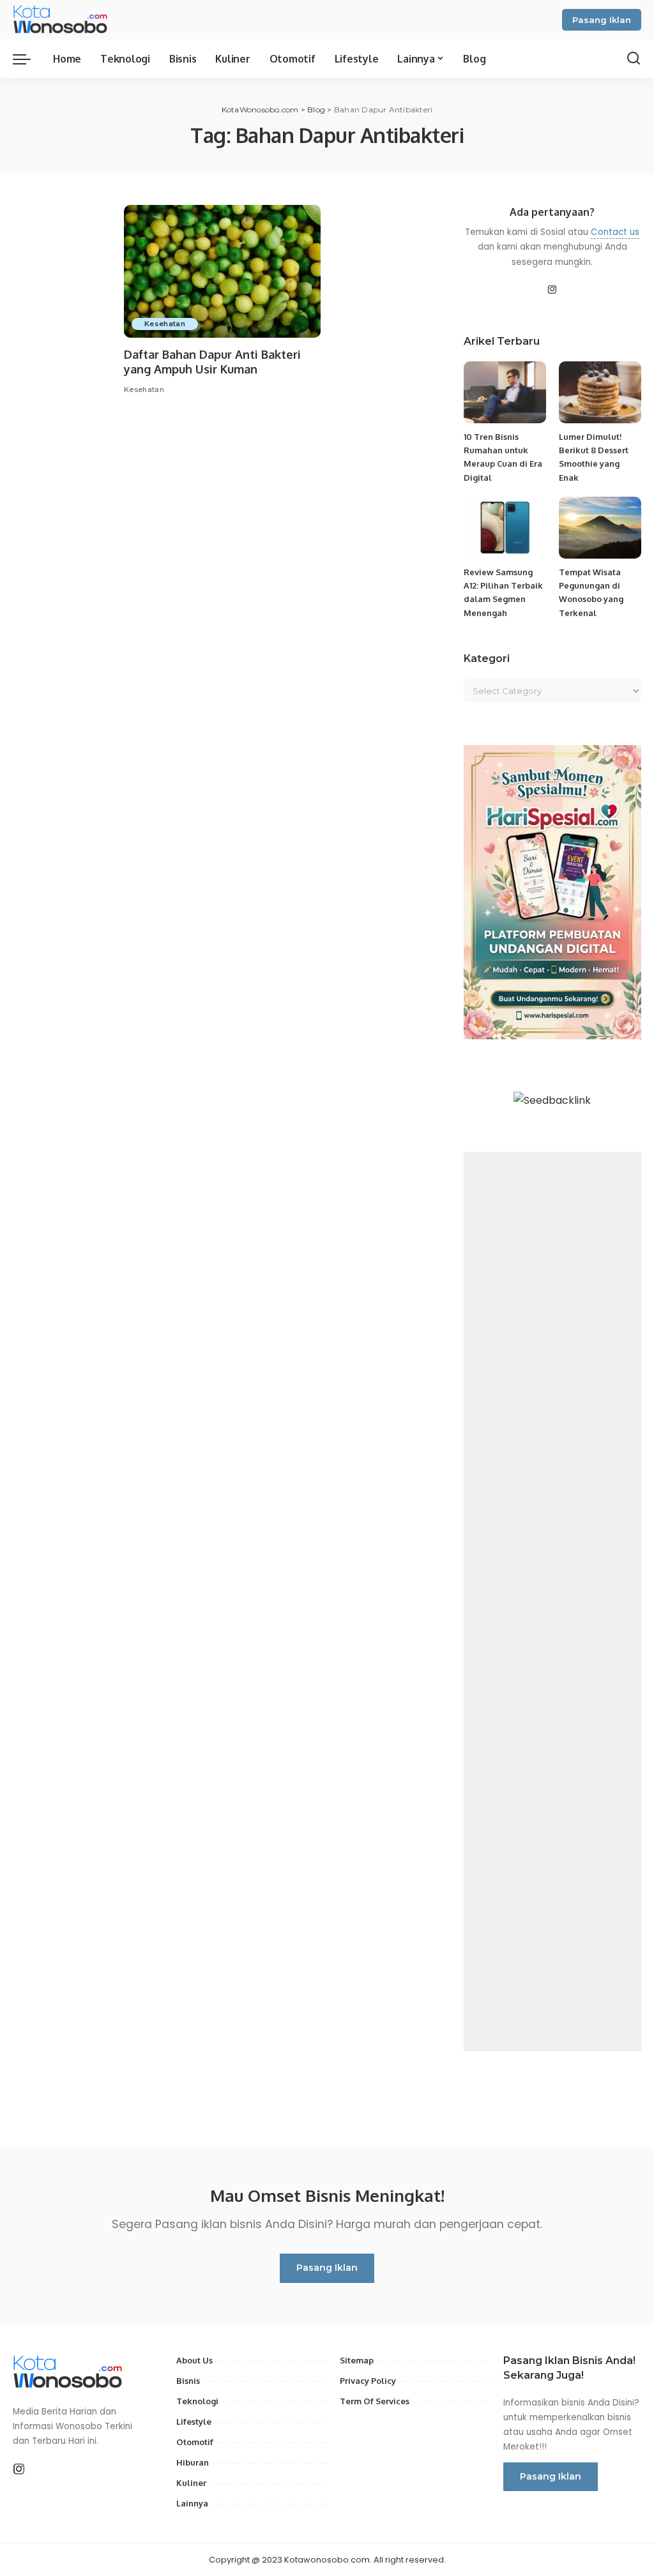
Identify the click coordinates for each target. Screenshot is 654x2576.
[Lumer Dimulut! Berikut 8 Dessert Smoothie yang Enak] (600, 392)
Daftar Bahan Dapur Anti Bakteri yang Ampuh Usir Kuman (212, 362)
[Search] (634, 59)
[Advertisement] (552, 1601)
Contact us (615, 232)
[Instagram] (552, 290)
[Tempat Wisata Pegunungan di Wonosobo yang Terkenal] (600, 528)
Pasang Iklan (602, 20)
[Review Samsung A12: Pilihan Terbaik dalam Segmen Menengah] (505, 528)
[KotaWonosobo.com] (62, 20)
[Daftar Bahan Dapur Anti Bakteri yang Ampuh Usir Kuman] (222, 271)
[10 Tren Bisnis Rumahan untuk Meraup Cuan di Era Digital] (505, 392)
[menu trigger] (28, 59)
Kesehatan (165, 324)
